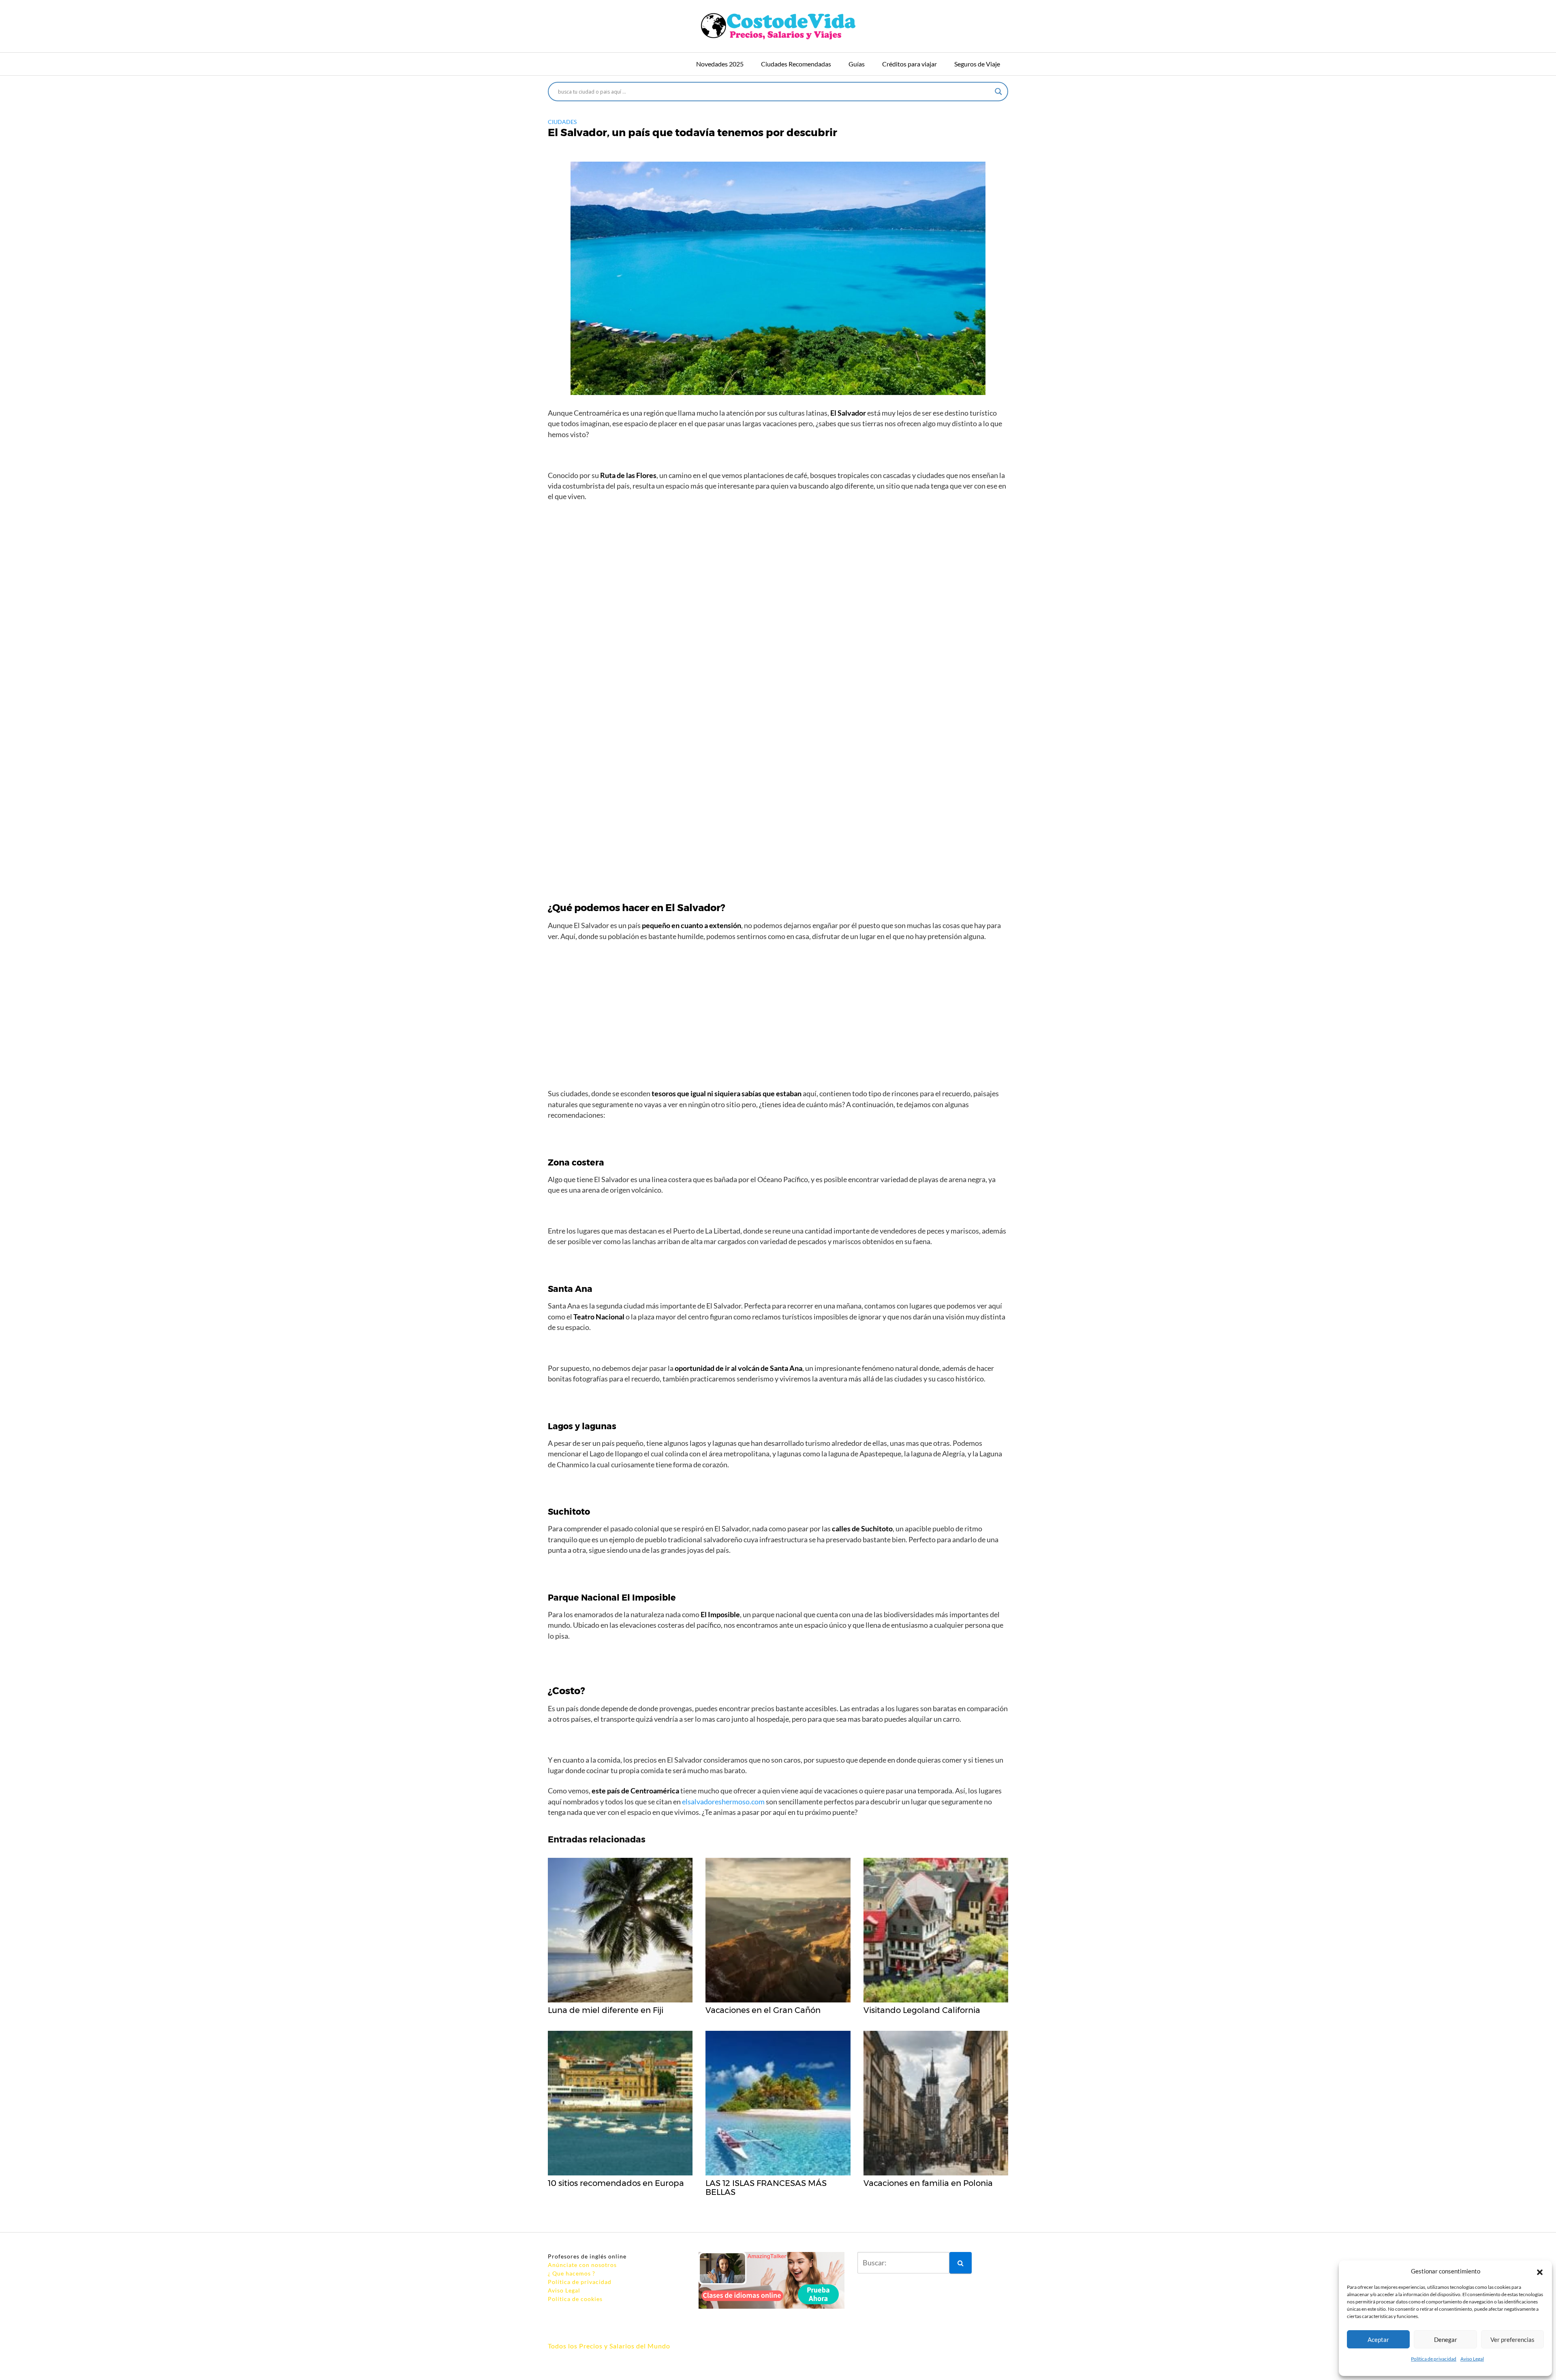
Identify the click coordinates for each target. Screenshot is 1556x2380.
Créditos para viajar (909, 64)
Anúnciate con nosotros (582, 2265)
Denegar (1446, 2339)
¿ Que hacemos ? (572, 2273)
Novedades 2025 (720, 64)
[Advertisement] (778, 627)
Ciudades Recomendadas (796, 64)
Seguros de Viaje (977, 64)
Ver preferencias (1512, 2339)
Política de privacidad (1434, 2359)
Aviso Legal (1472, 2359)
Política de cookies (575, 2299)
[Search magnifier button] (998, 92)
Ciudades (562, 122)
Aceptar (1378, 2339)
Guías (857, 64)
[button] (1540, 2271)
